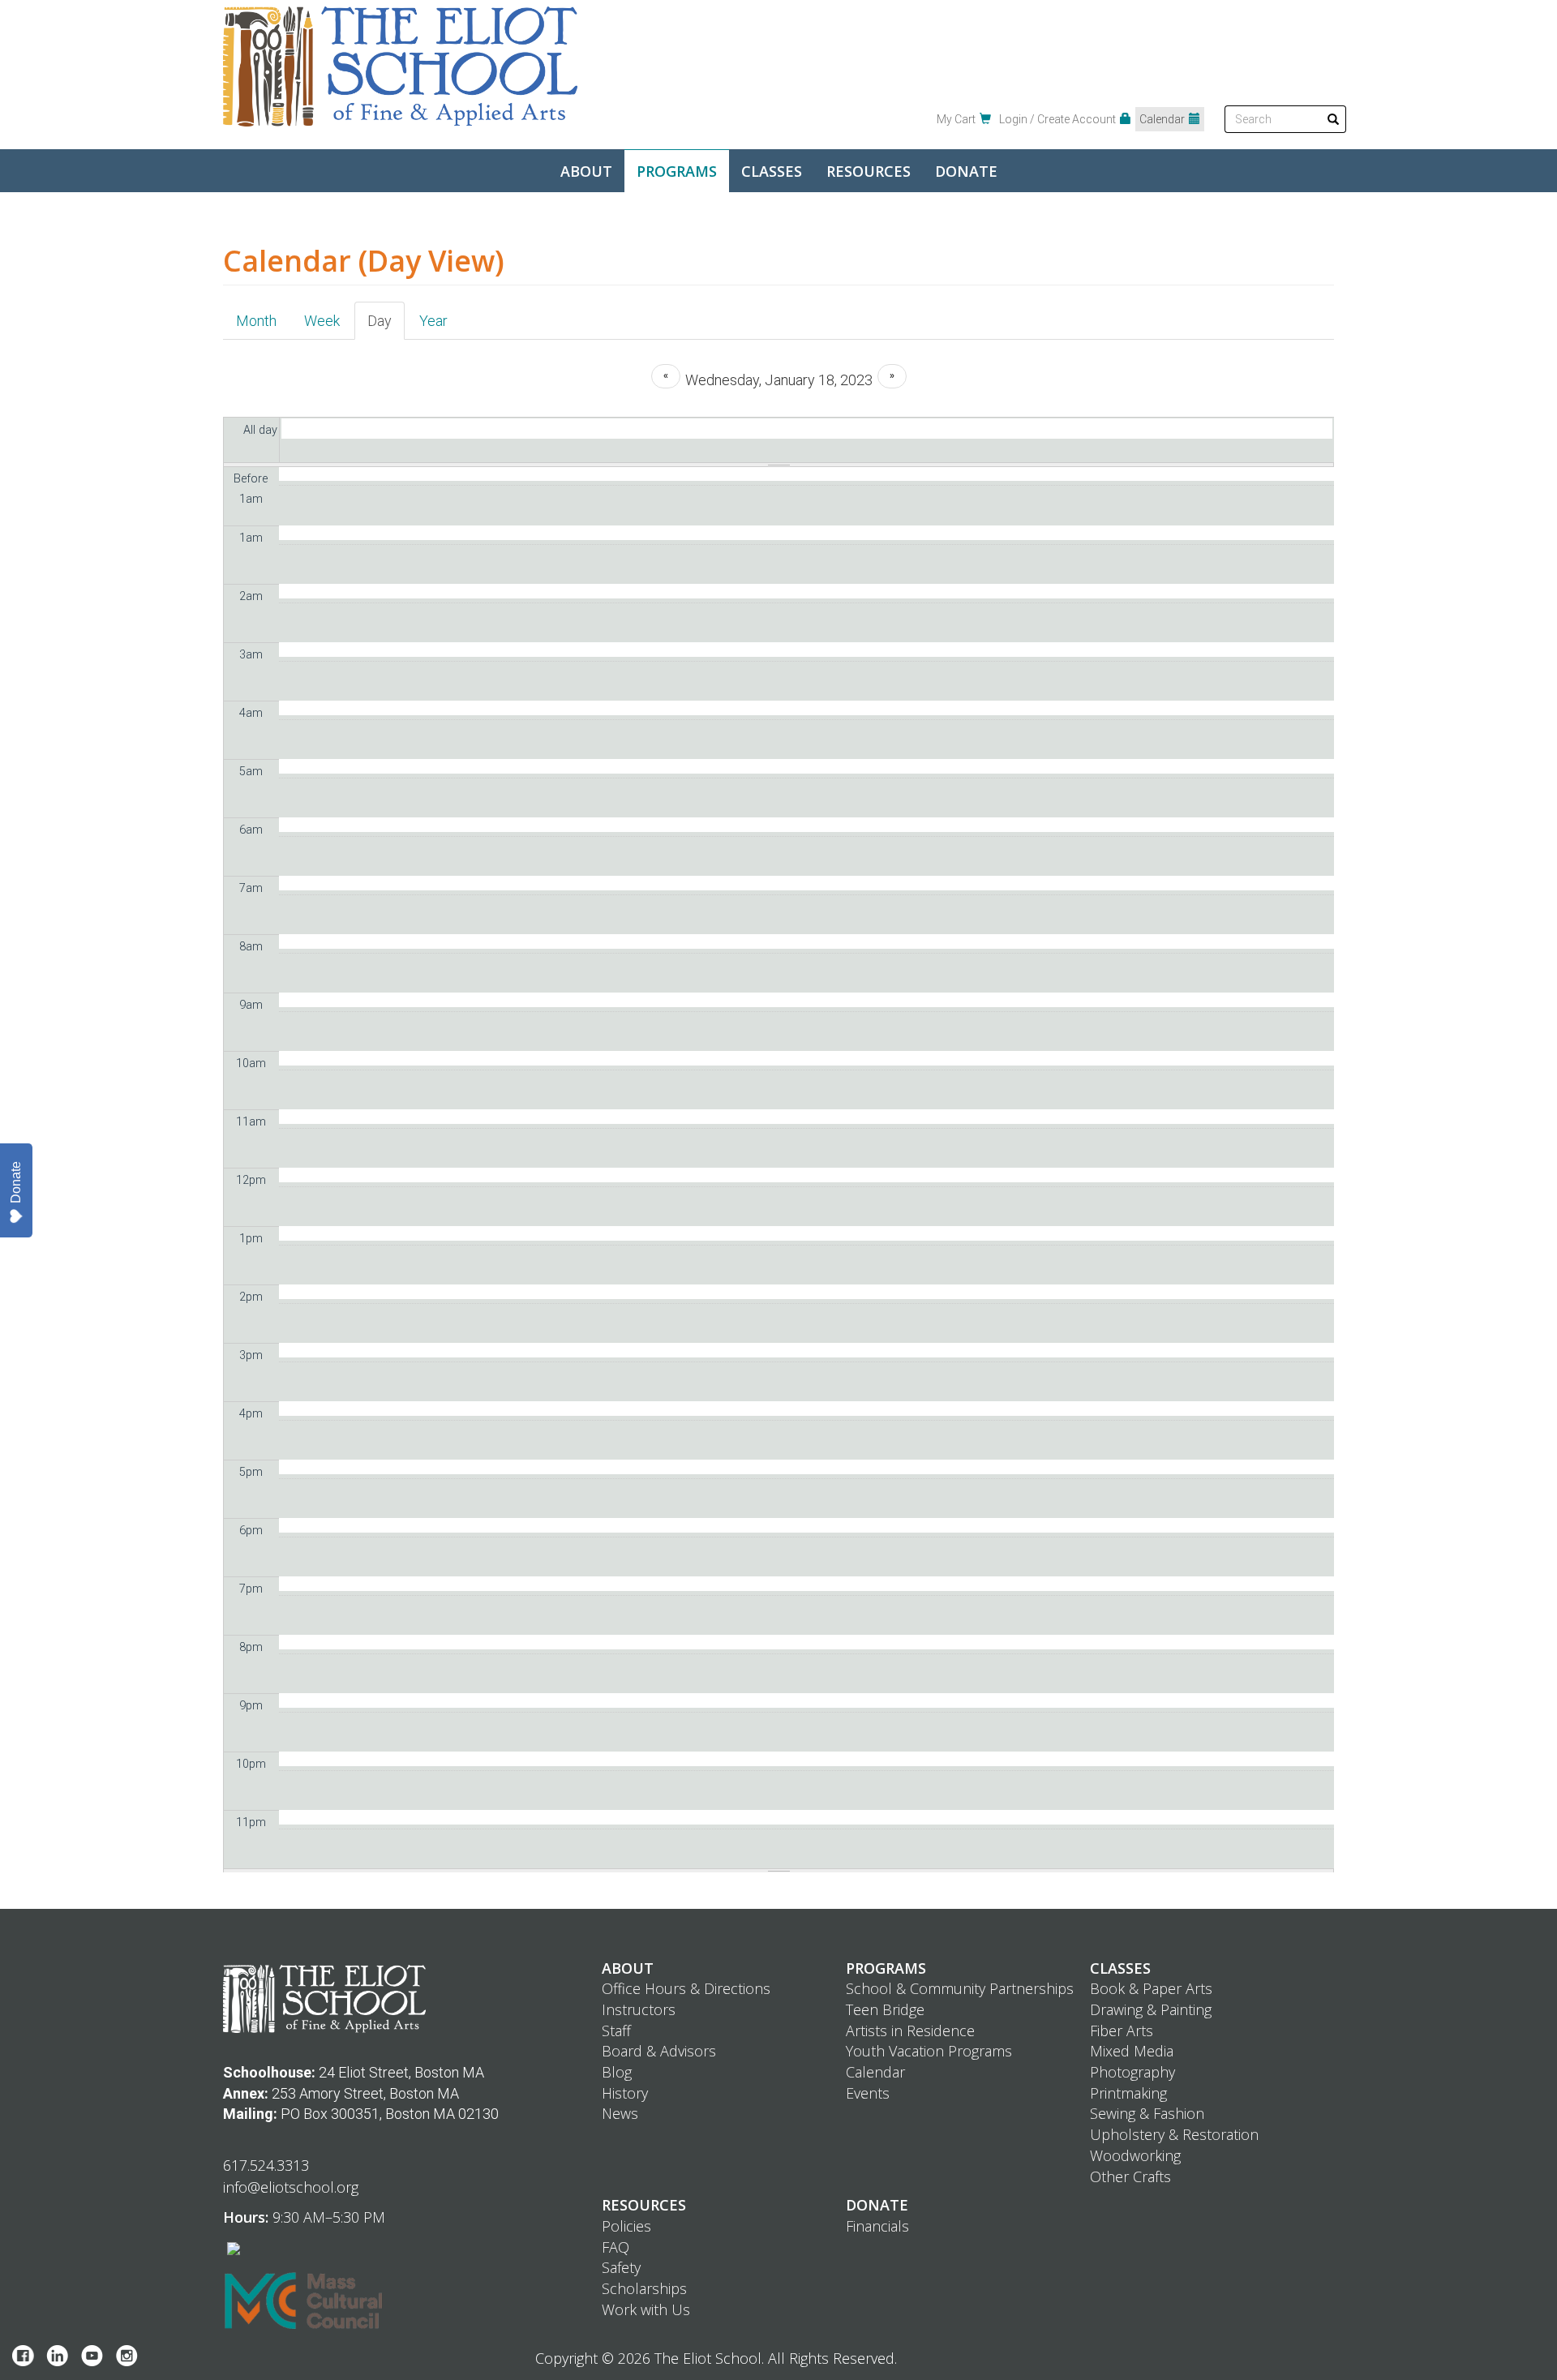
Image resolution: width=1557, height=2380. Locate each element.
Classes (772, 171)
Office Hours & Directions (686, 1988)
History (625, 2093)
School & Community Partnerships (960, 1988)
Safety (621, 2267)
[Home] (400, 66)
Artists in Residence (910, 2031)
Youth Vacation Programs (929, 2051)
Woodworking (1135, 2155)
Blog (617, 2072)
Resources (869, 171)
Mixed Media (1132, 2051)
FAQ (616, 2247)
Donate (966, 171)
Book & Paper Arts (1151, 1988)
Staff (616, 2031)
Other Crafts (1130, 2176)
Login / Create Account (1057, 119)
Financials (877, 2226)
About (586, 171)
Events (868, 2093)
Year (433, 321)
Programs (677, 171)
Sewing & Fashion (1147, 2113)
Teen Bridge (885, 2009)
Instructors (639, 2009)
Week (322, 321)
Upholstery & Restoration (1174, 2134)
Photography (1132, 2072)
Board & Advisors (659, 2051)
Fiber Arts (1122, 2031)
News (620, 2113)
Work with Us (646, 2309)
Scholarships (644, 2288)
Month (256, 321)
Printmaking (1128, 2093)
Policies (626, 2226)
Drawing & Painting (1151, 2009)
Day (386, 326)
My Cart (956, 119)
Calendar (1162, 119)
